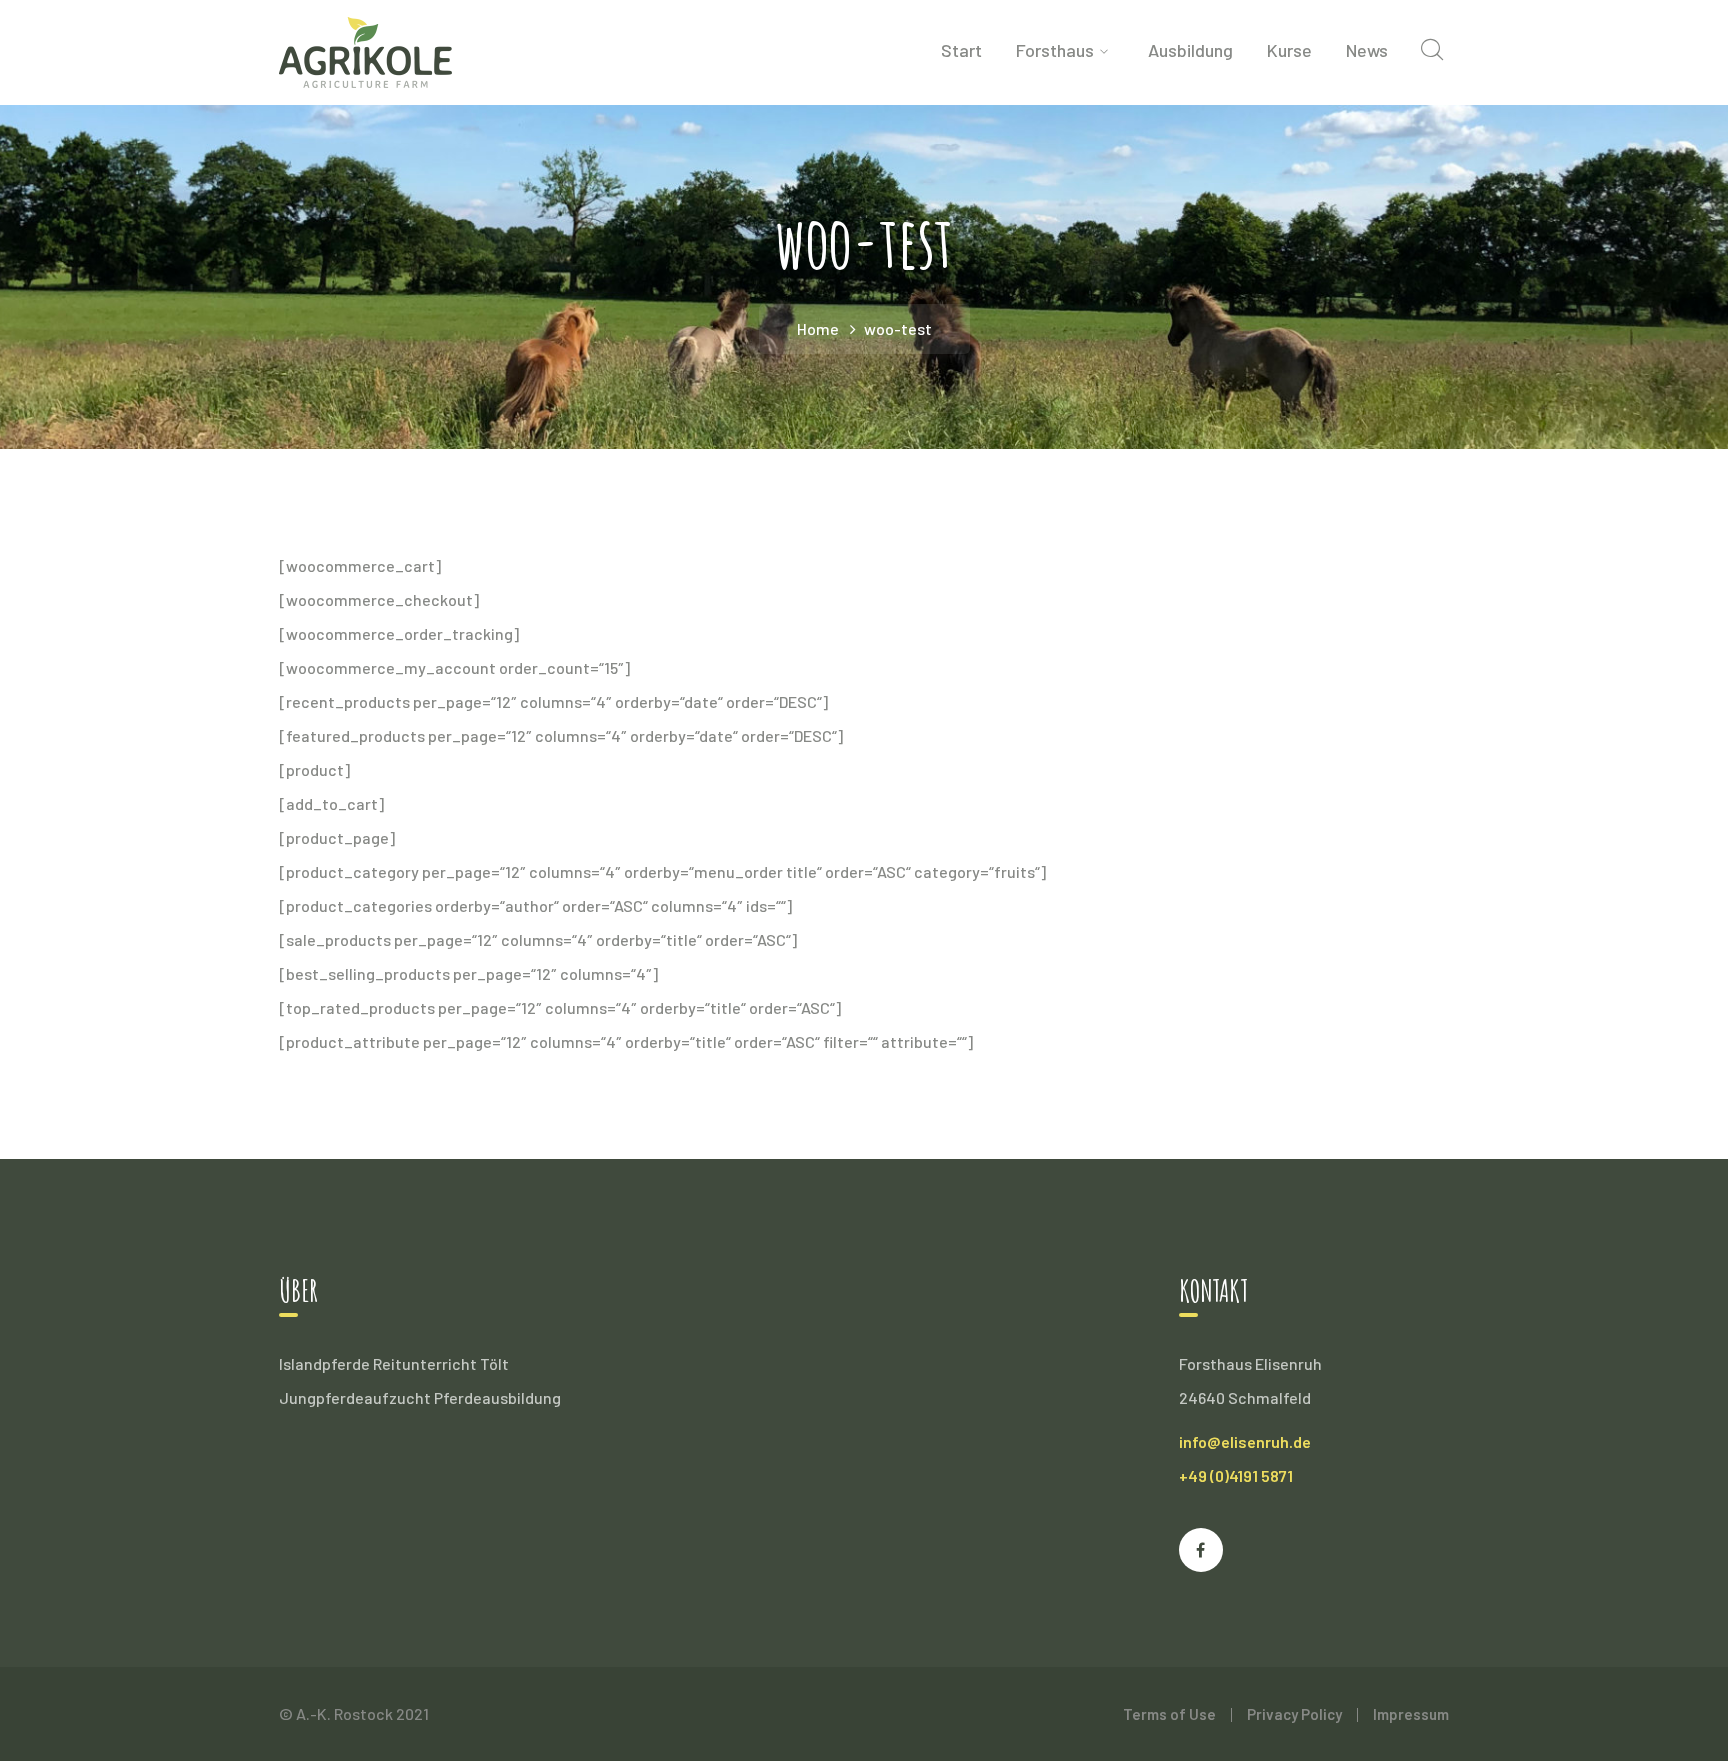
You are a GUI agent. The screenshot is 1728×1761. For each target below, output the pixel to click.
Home (818, 328)
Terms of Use (1169, 1714)
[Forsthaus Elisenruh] (365, 50)
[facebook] (1201, 1550)
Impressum (1411, 1714)
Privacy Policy (1294, 1714)
